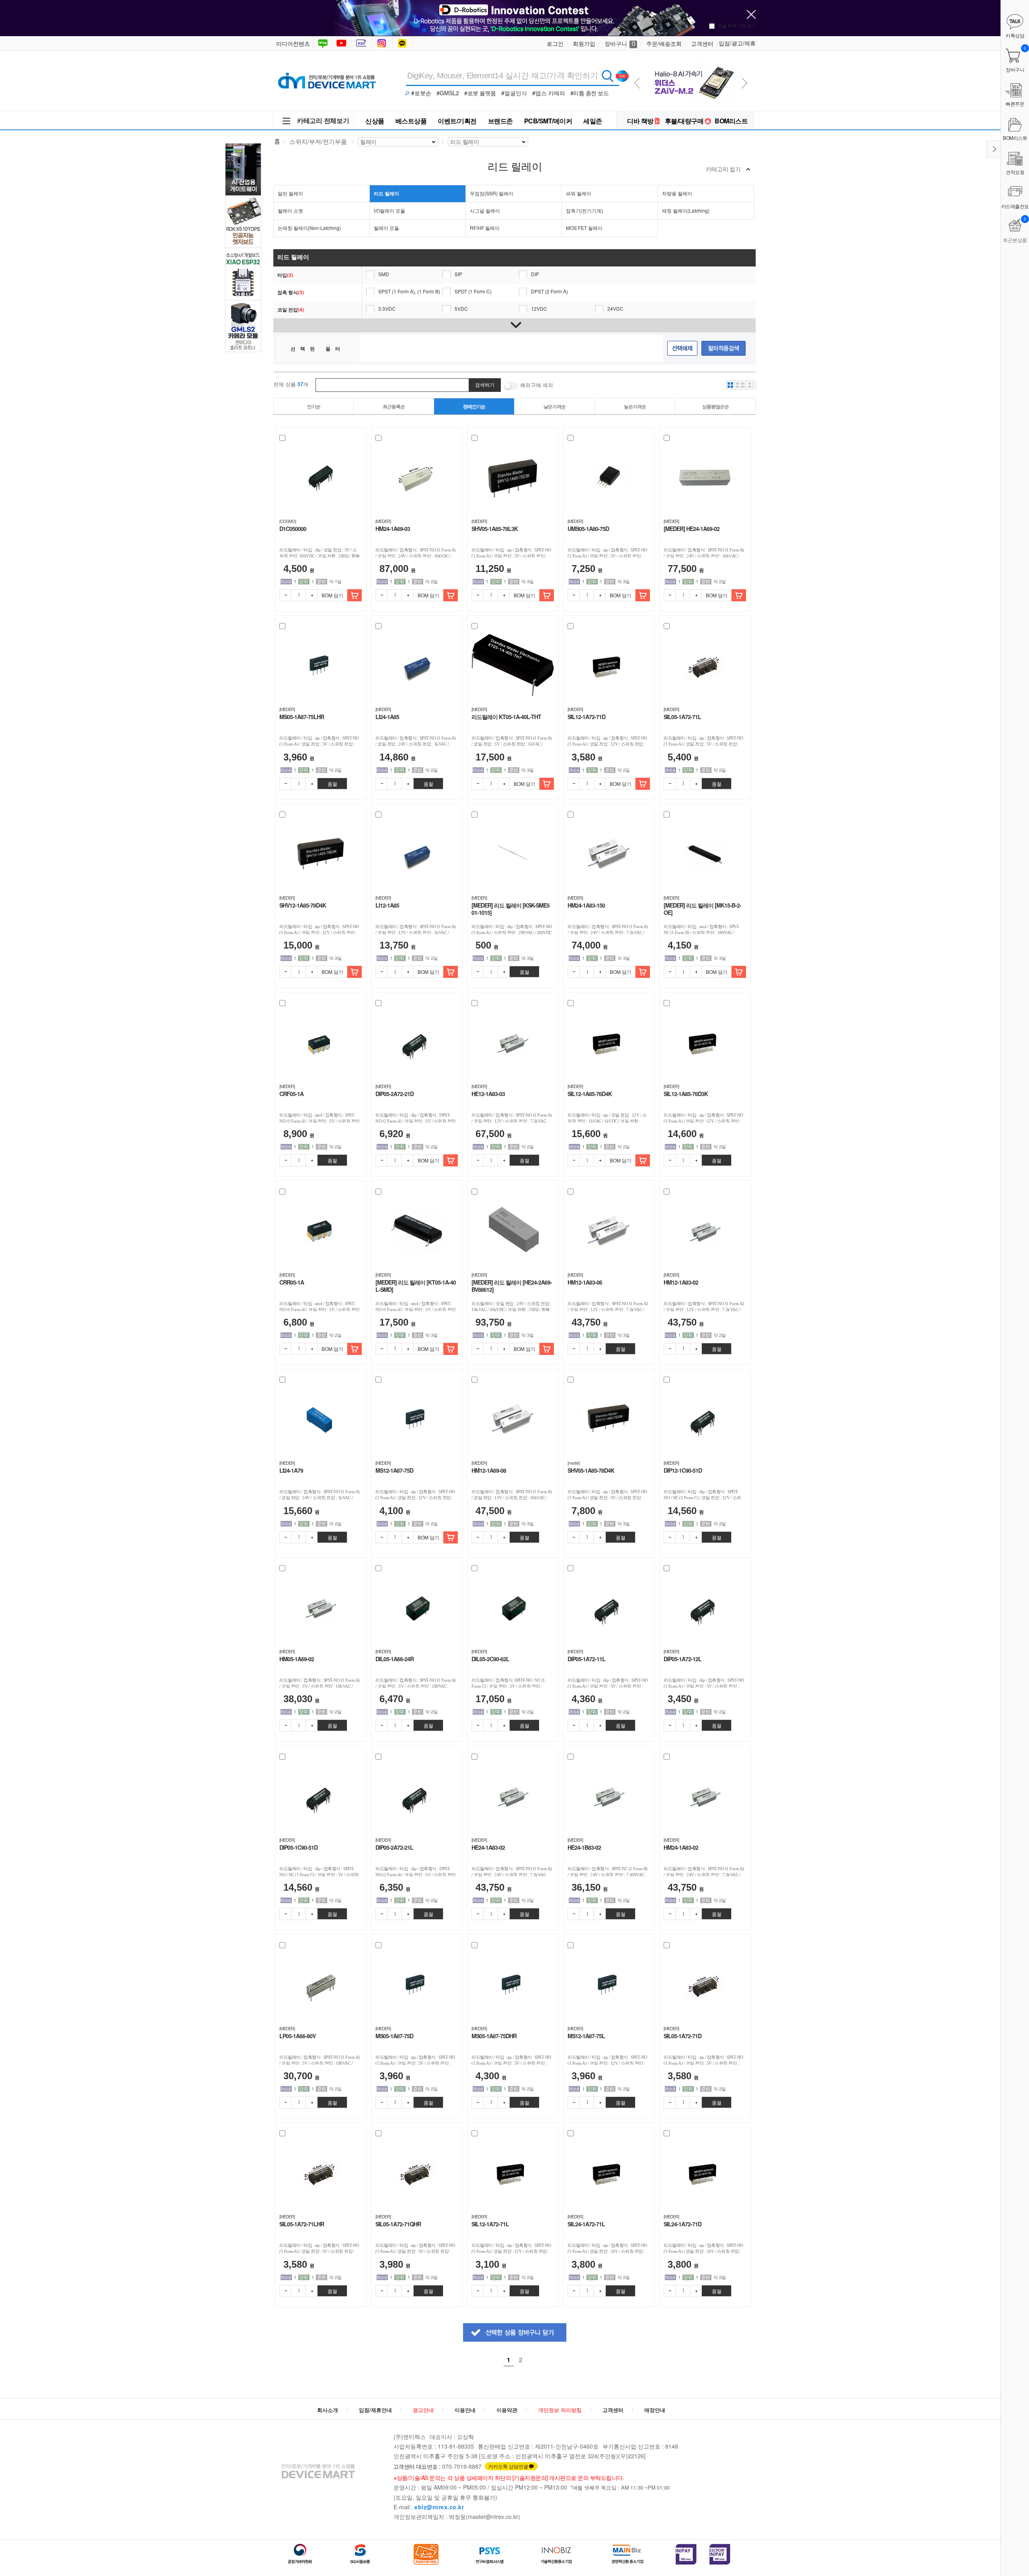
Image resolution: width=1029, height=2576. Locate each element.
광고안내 (423, 2410)
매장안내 (655, 2410)
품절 (332, 784)
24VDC (615, 308)
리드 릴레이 (386, 193)
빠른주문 (1015, 103)
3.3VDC (387, 308)
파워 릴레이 (579, 193)
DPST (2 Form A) (549, 291)
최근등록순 (394, 406)
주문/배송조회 (664, 43)
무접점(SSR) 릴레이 (492, 193)
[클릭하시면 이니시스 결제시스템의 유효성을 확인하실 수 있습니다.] (686, 2554)
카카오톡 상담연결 (508, 2466)
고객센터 (702, 43)
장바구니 (620, 43)
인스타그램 (383, 43)
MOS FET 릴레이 (584, 228)
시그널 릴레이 (485, 210)
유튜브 (341, 43)
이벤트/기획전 (457, 121)
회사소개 (328, 2410)
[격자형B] (741, 385)
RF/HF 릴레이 (485, 228)
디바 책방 (640, 121)
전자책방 (363, 43)
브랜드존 (500, 121)
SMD (384, 274)
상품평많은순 (715, 406)
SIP (458, 274)
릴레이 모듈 (386, 228)
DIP (535, 274)
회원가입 (584, 43)
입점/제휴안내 (375, 2410)
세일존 (593, 121)
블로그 (322, 43)
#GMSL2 (448, 93)
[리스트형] (751, 385)
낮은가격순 (554, 406)
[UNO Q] (692, 61)
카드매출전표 (1015, 206)
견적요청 (1015, 172)
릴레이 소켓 (290, 210)
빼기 (285, 595)
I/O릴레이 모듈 (389, 210)
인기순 (314, 406)
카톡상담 (403, 43)
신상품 (375, 121)
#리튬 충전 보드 (590, 93)
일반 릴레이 (290, 193)
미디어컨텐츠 (293, 43)
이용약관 (507, 2410)
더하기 (312, 595)
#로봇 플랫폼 (480, 93)
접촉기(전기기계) (584, 210)
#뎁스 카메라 (549, 93)
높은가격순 (635, 406)
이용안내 (465, 2410)
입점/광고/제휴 (737, 43)
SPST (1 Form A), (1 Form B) (409, 291)
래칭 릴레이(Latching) (686, 210)
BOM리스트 (731, 121)
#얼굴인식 (514, 93)
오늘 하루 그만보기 (737, 25)
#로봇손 (421, 93)
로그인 (555, 43)
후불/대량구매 (684, 121)
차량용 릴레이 (677, 193)
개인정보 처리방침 (560, 2410)
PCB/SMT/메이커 (548, 121)
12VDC (539, 308)
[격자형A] (730, 385)
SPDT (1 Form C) (473, 291)
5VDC (461, 308)
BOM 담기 (332, 595)
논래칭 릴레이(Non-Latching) (309, 228)
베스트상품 (411, 121)
